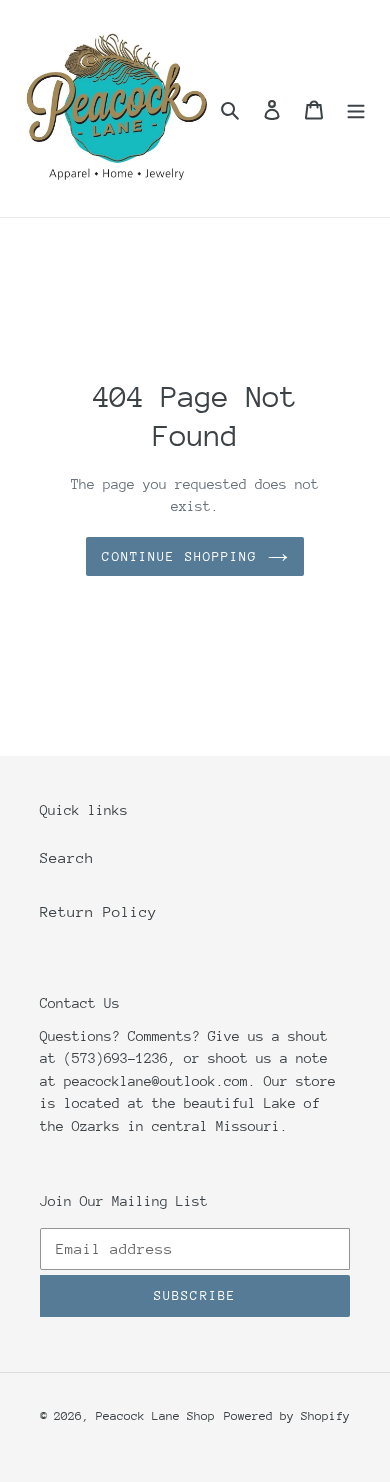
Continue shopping (179, 556)
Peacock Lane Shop (155, 1416)
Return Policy (98, 911)
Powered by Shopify (287, 1416)
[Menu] (356, 109)
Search (67, 857)
